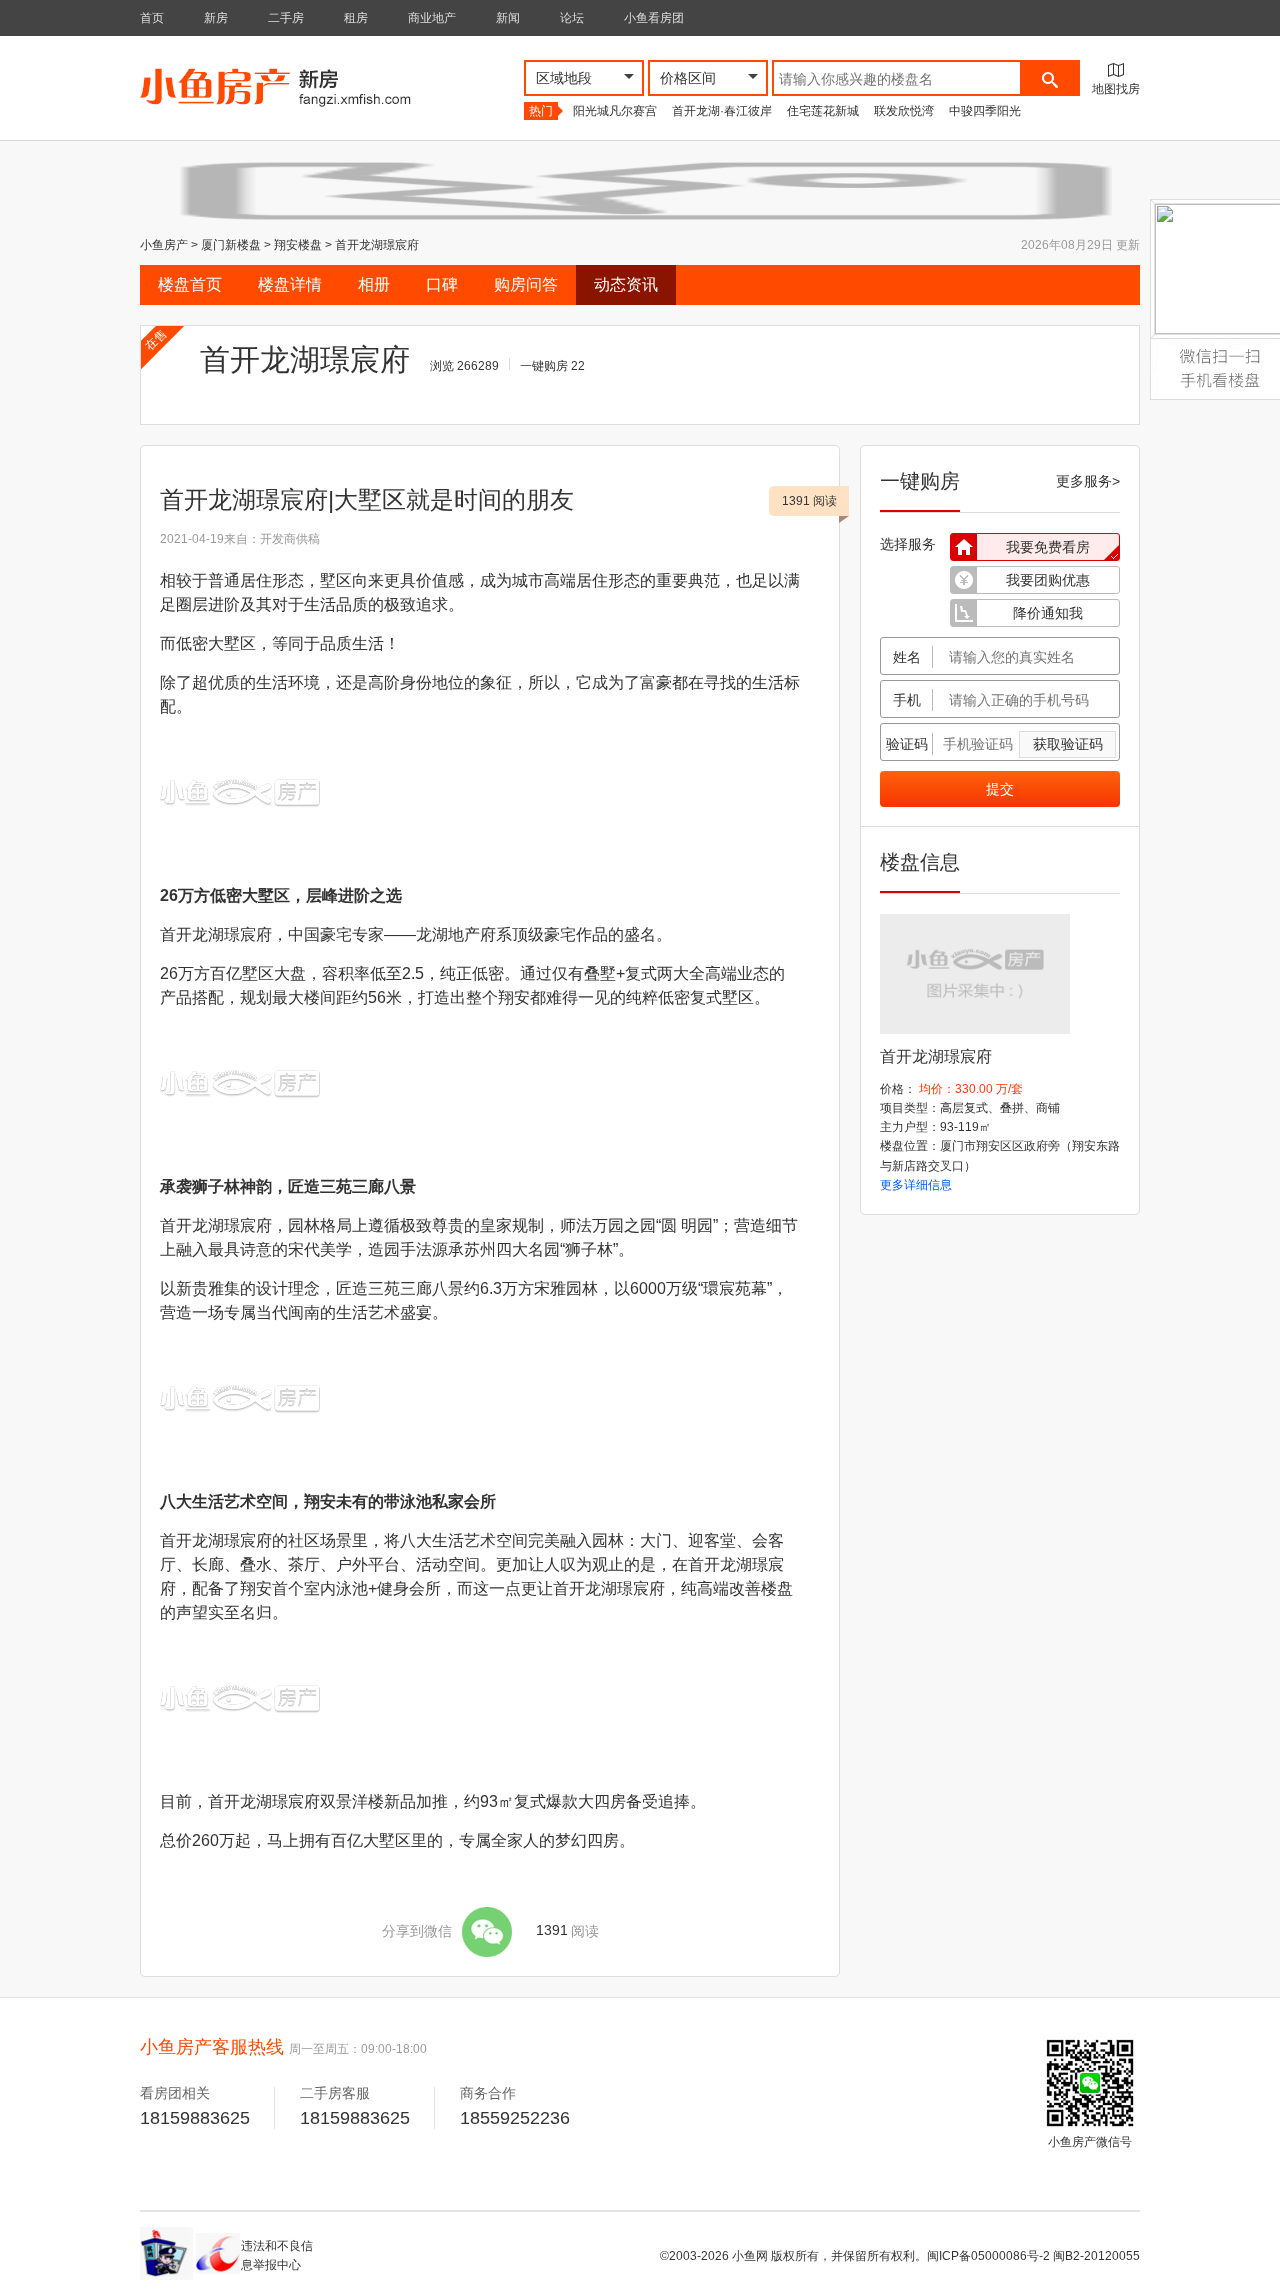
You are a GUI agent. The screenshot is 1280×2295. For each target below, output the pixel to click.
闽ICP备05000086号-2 (988, 2256)
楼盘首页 (190, 284)
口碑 (442, 284)
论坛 (572, 18)
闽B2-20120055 (1096, 2256)
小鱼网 (750, 2256)
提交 (1000, 789)
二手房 (286, 18)
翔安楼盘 (298, 245)
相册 (374, 284)
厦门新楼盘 (231, 245)
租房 (356, 18)
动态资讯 (626, 284)
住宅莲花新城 (823, 111)
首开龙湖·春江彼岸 (722, 111)
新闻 (508, 18)
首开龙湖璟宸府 (377, 245)
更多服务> (1088, 481)
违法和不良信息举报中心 (277, 2255)
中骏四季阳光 (985, 111)
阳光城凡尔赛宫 (615, 111)
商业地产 (432, 18)
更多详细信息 (916, 1185)
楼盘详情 (290, 284)
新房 (216, 18)
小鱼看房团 (654, 18)
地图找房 (1116, 89)
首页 (152, 18)
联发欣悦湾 (904, 111)
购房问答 (526, 284)
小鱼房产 (164, 245)
